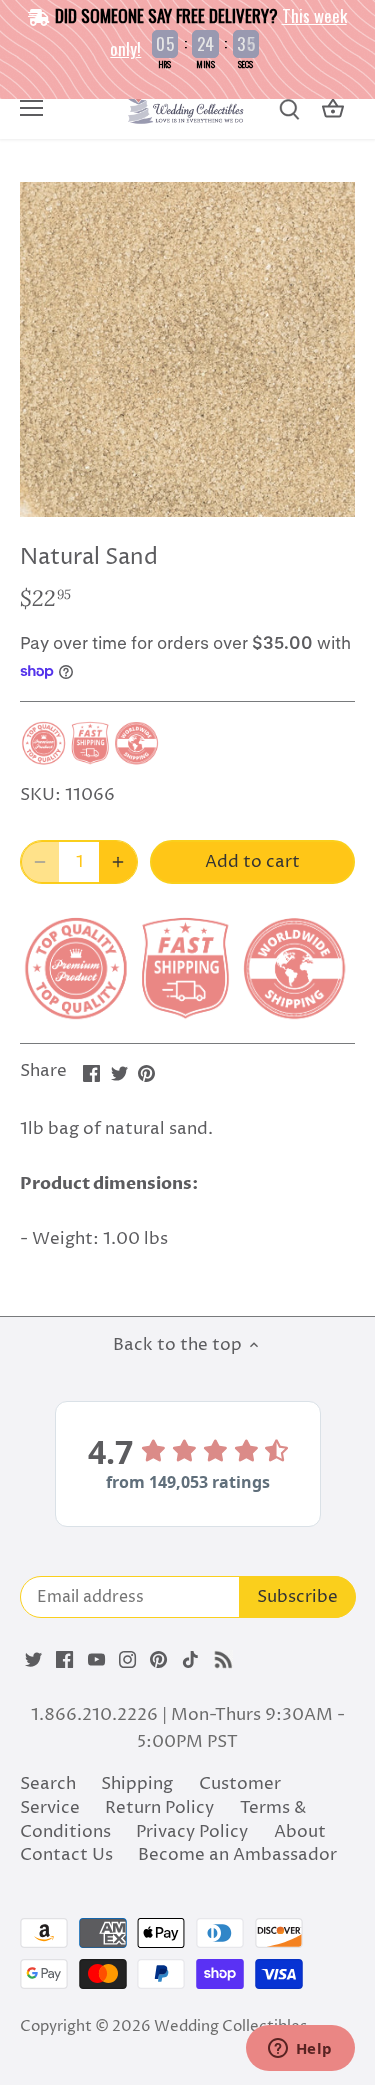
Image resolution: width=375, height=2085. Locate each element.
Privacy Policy (192, 1832)
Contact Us (66, 1855)
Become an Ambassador (237, 1855)
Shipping (137, 1784)
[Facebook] (64, 1660)
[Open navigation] (31, 108)
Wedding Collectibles (230, 2026)
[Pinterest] (158, 1660)
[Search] (289, 109)
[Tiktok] (190, 1660)
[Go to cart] (333, 109)
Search (48, 1784)
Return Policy (159, 1808)
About (300, 1832)
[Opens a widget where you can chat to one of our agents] (300, 2050)
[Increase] (118, 862)
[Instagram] (127, 1660)
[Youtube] (96, 1660)
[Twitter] (33, 1660)
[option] (187, 349)
